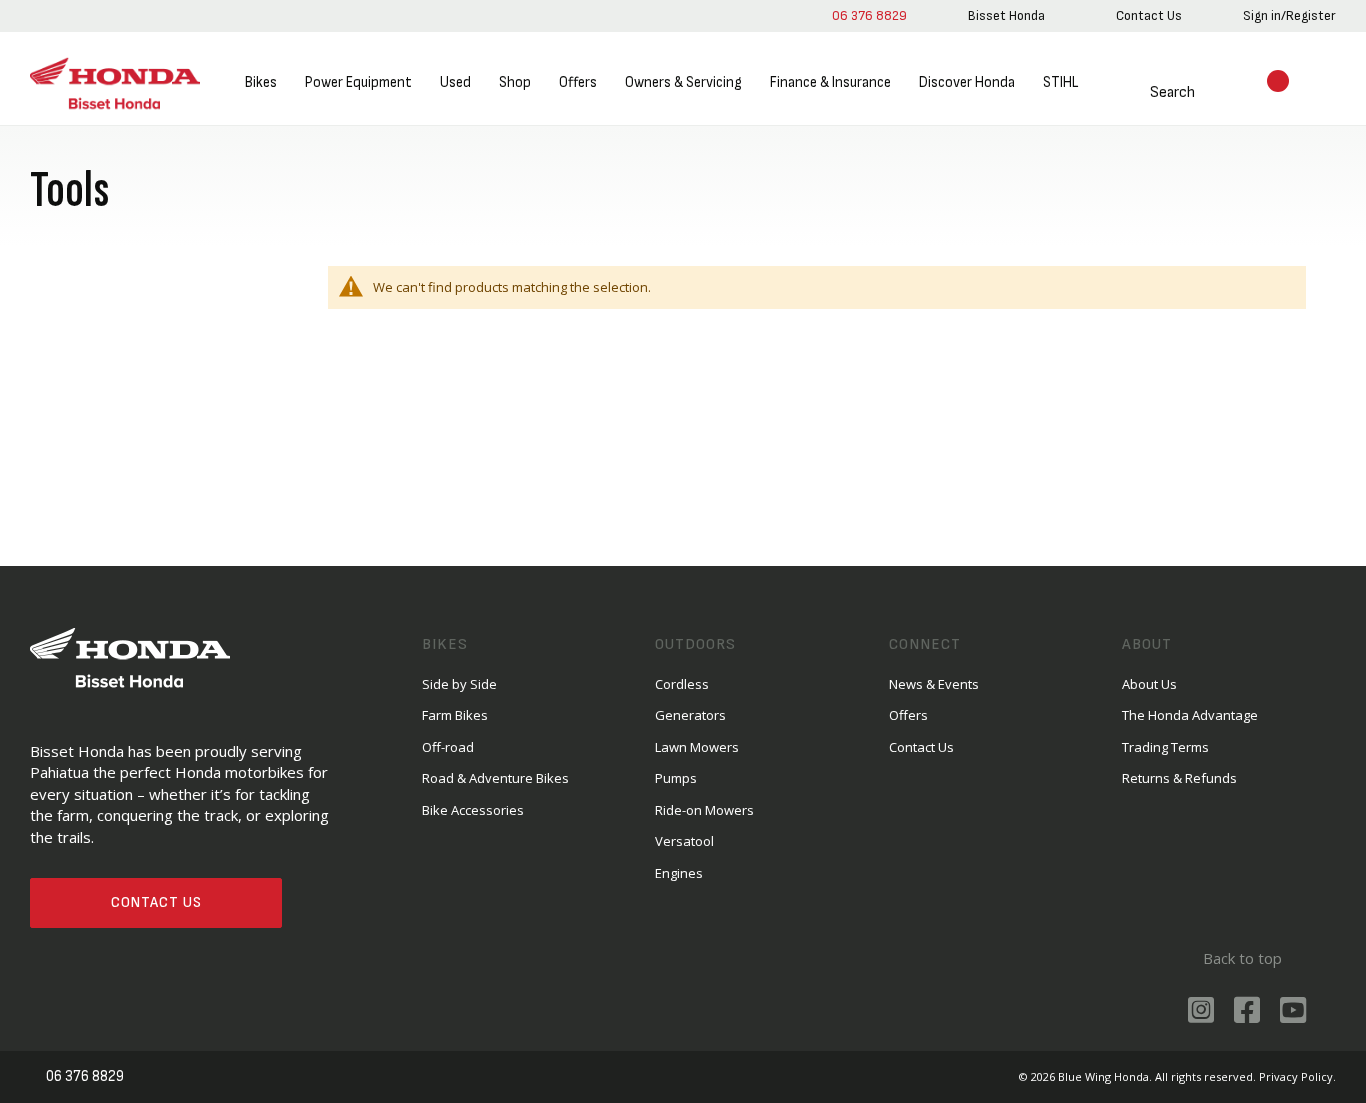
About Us (1149, 684)
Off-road (448, 747)
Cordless (682, 684)
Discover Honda (967, 82)
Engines (679, 873)
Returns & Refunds (1179, 778)
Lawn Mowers (697, 747)
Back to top (1242, 958)
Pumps (676, 778)
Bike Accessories (473, 810)
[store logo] (115, 83)
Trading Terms (1165, 747)
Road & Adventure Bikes (495, 778)
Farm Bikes (455, 715)
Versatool (684, 841)
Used (455, 82)
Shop (515, 82)
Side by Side (459, 684)
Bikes (261, 82)
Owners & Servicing (683, 82)
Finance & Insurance (830, 82)
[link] (1006, 16)
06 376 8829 (869, 15)
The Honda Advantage (1190, 715)
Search (1172, 92)
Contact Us (156, 902)
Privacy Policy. (1297, 1076)
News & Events (934, 684)
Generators (690, 715)
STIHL (1060, 82)
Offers (578, 82)
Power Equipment (358, 82)
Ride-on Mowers (704, 810)
